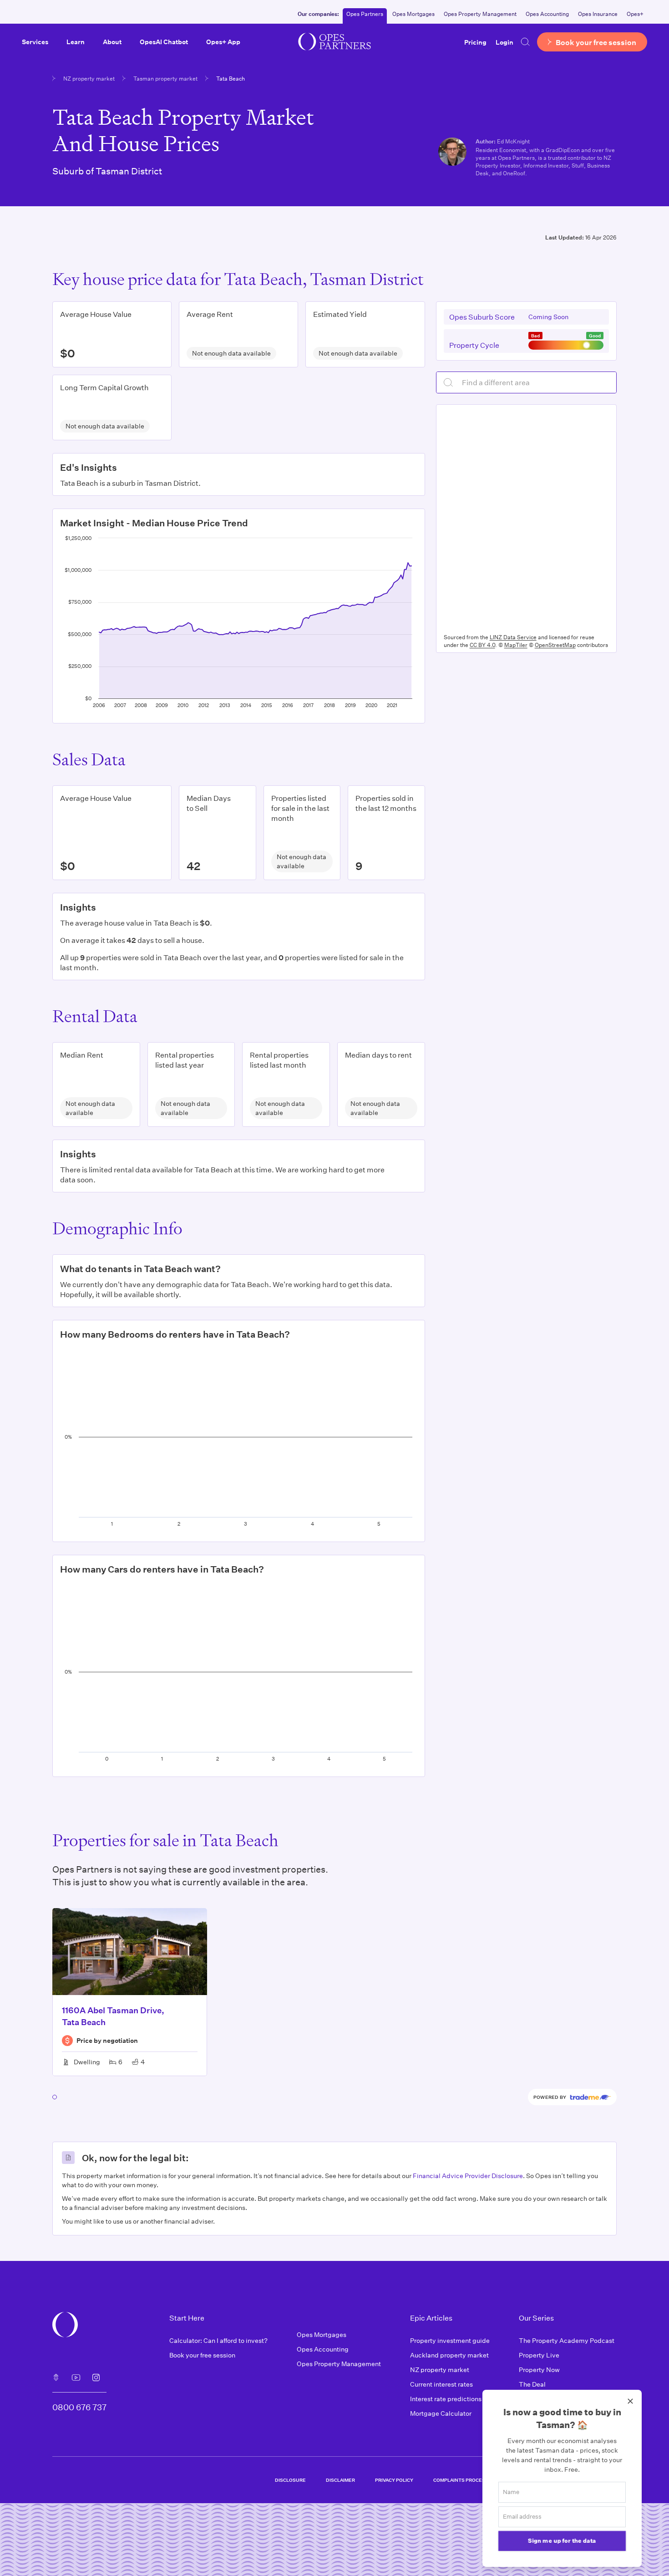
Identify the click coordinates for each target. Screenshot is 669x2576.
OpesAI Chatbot (164, 42)
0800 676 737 (79, 2407)
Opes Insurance (598, 14)
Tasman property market (165, 78)
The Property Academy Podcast (567, 2340)
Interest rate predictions (446, 2399)
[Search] (525, 42)
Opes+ (635, 14)
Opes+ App (223, 42)
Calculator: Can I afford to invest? (218, 2340)
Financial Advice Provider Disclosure (468, 2176)
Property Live (539, 2355)
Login (504, 42)
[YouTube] (76, 2377)
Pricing (475, 42)
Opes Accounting (547, 14)
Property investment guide (450, 2340)
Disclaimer (340, 2480)
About (112, 42)
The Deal (532, 2384)
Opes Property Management (480, 14)
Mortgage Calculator (441, 2413)
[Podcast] (56, 2377)
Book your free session (202, 2355)
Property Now (539, 2370)
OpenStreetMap (555, 645)
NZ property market (89, 78)
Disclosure (290, 2480)
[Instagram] (96, 2377)
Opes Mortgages (413, 14)
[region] (526, 517)
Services (35, 42)
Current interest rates (441, 2384)
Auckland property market (449, 2355)
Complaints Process (461, 2480)
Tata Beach (231, 78)
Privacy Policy (394, 2480)
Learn (76, 42)
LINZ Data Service (513, 637)
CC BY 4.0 (482, 645)
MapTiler (516, 645)
